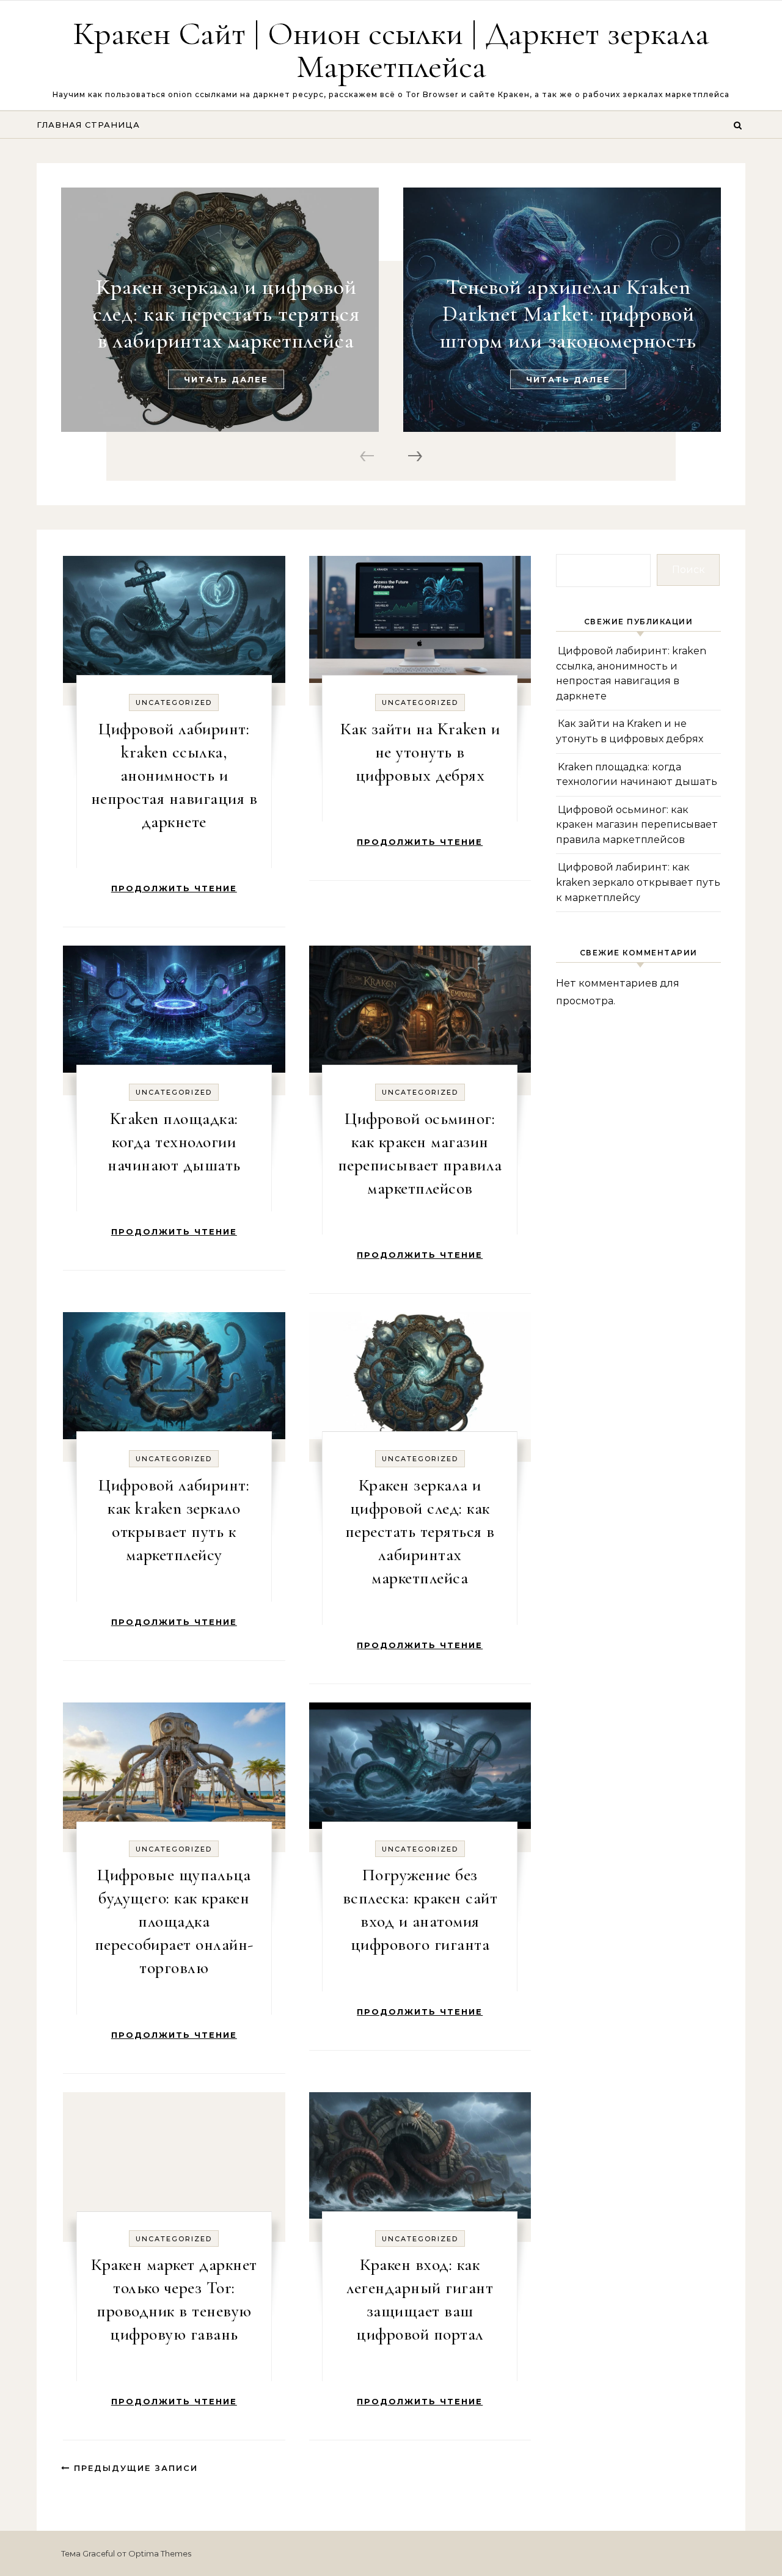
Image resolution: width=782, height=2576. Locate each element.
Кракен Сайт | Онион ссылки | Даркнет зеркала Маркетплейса (391, 50)
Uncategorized (174, 702)
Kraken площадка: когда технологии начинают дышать (174, 1142)
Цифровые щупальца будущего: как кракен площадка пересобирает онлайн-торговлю (174, 1921)
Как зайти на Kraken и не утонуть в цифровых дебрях (420, 752)
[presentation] (369, 457)
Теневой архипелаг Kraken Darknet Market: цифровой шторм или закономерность (568, 314)
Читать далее (226, 379)
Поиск (689, 570)
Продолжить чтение (174, 888)
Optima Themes (160, 2553)
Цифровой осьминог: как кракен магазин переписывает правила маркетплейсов (637, 825)
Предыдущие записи (134, 2468)
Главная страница (88, 125)
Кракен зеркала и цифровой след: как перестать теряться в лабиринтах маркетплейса (226, 314)
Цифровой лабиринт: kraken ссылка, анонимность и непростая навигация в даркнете (174, 775)
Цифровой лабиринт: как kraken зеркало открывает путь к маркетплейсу (638, 882)
